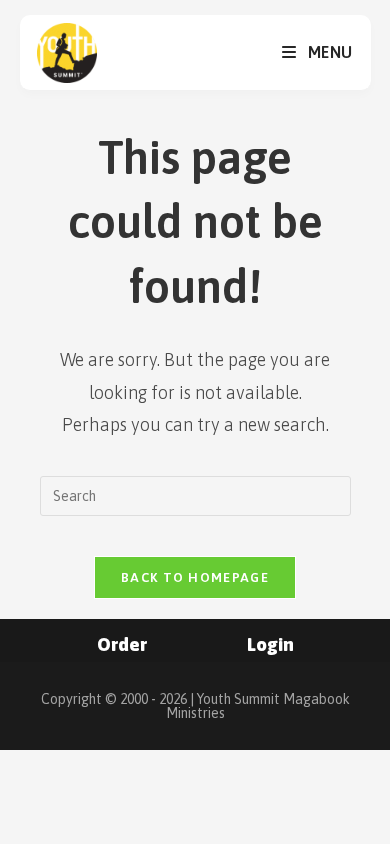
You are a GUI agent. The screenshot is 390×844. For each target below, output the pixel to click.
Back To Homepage (195, 577)
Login (270, 644)
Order (122, 644)
